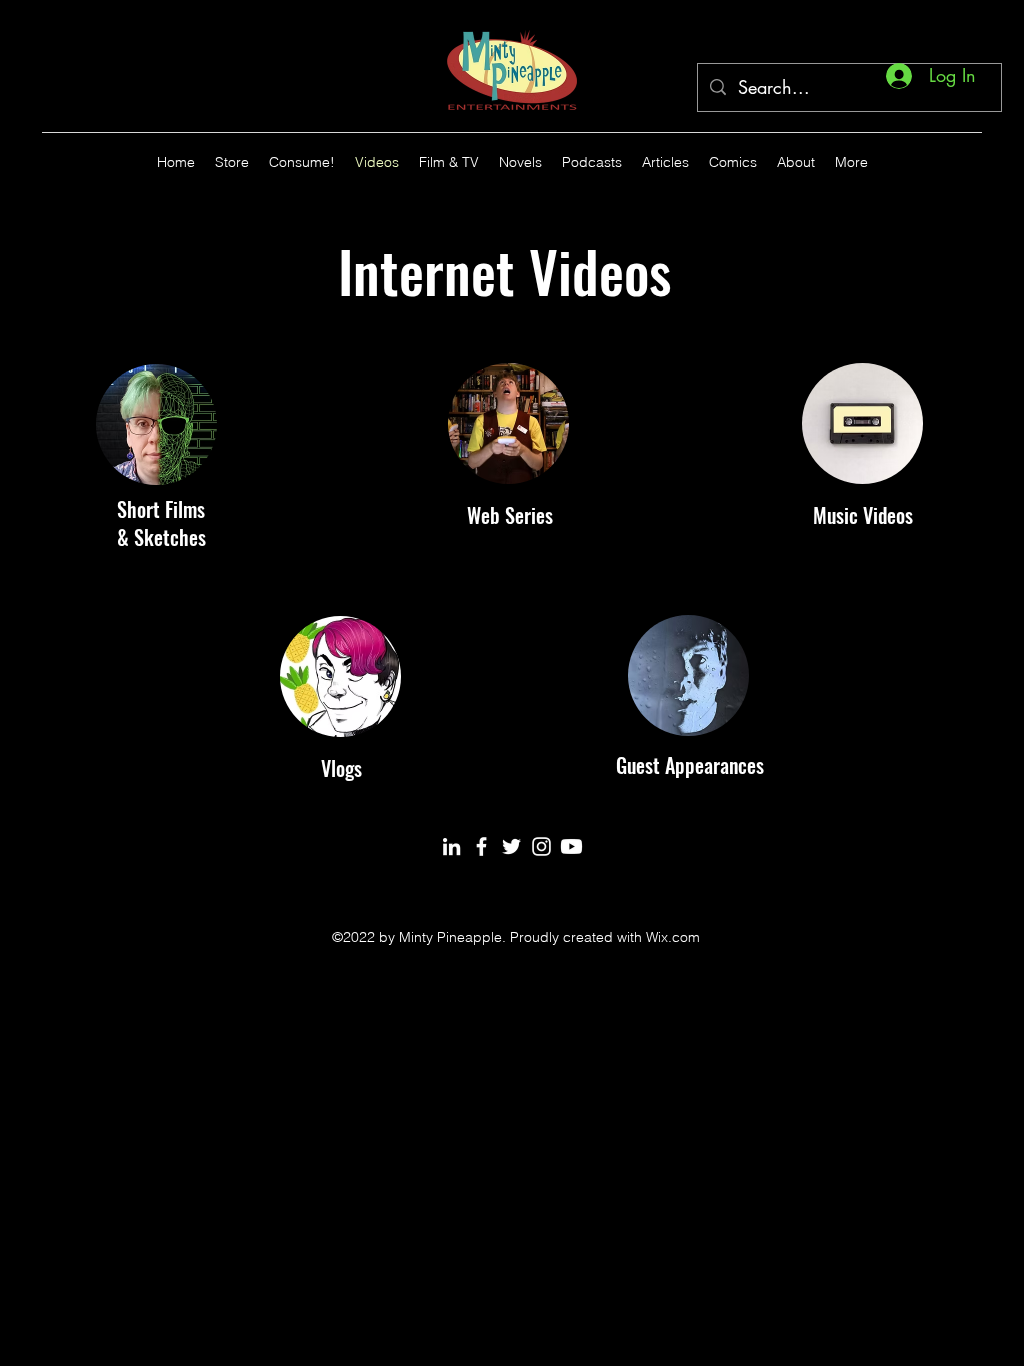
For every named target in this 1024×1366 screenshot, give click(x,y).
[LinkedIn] (451, 846)
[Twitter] (511, 846)
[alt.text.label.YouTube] (942, 162)
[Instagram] (541, 846)
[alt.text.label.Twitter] (972, 162)
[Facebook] (481, 846)
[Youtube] (571, 846)
